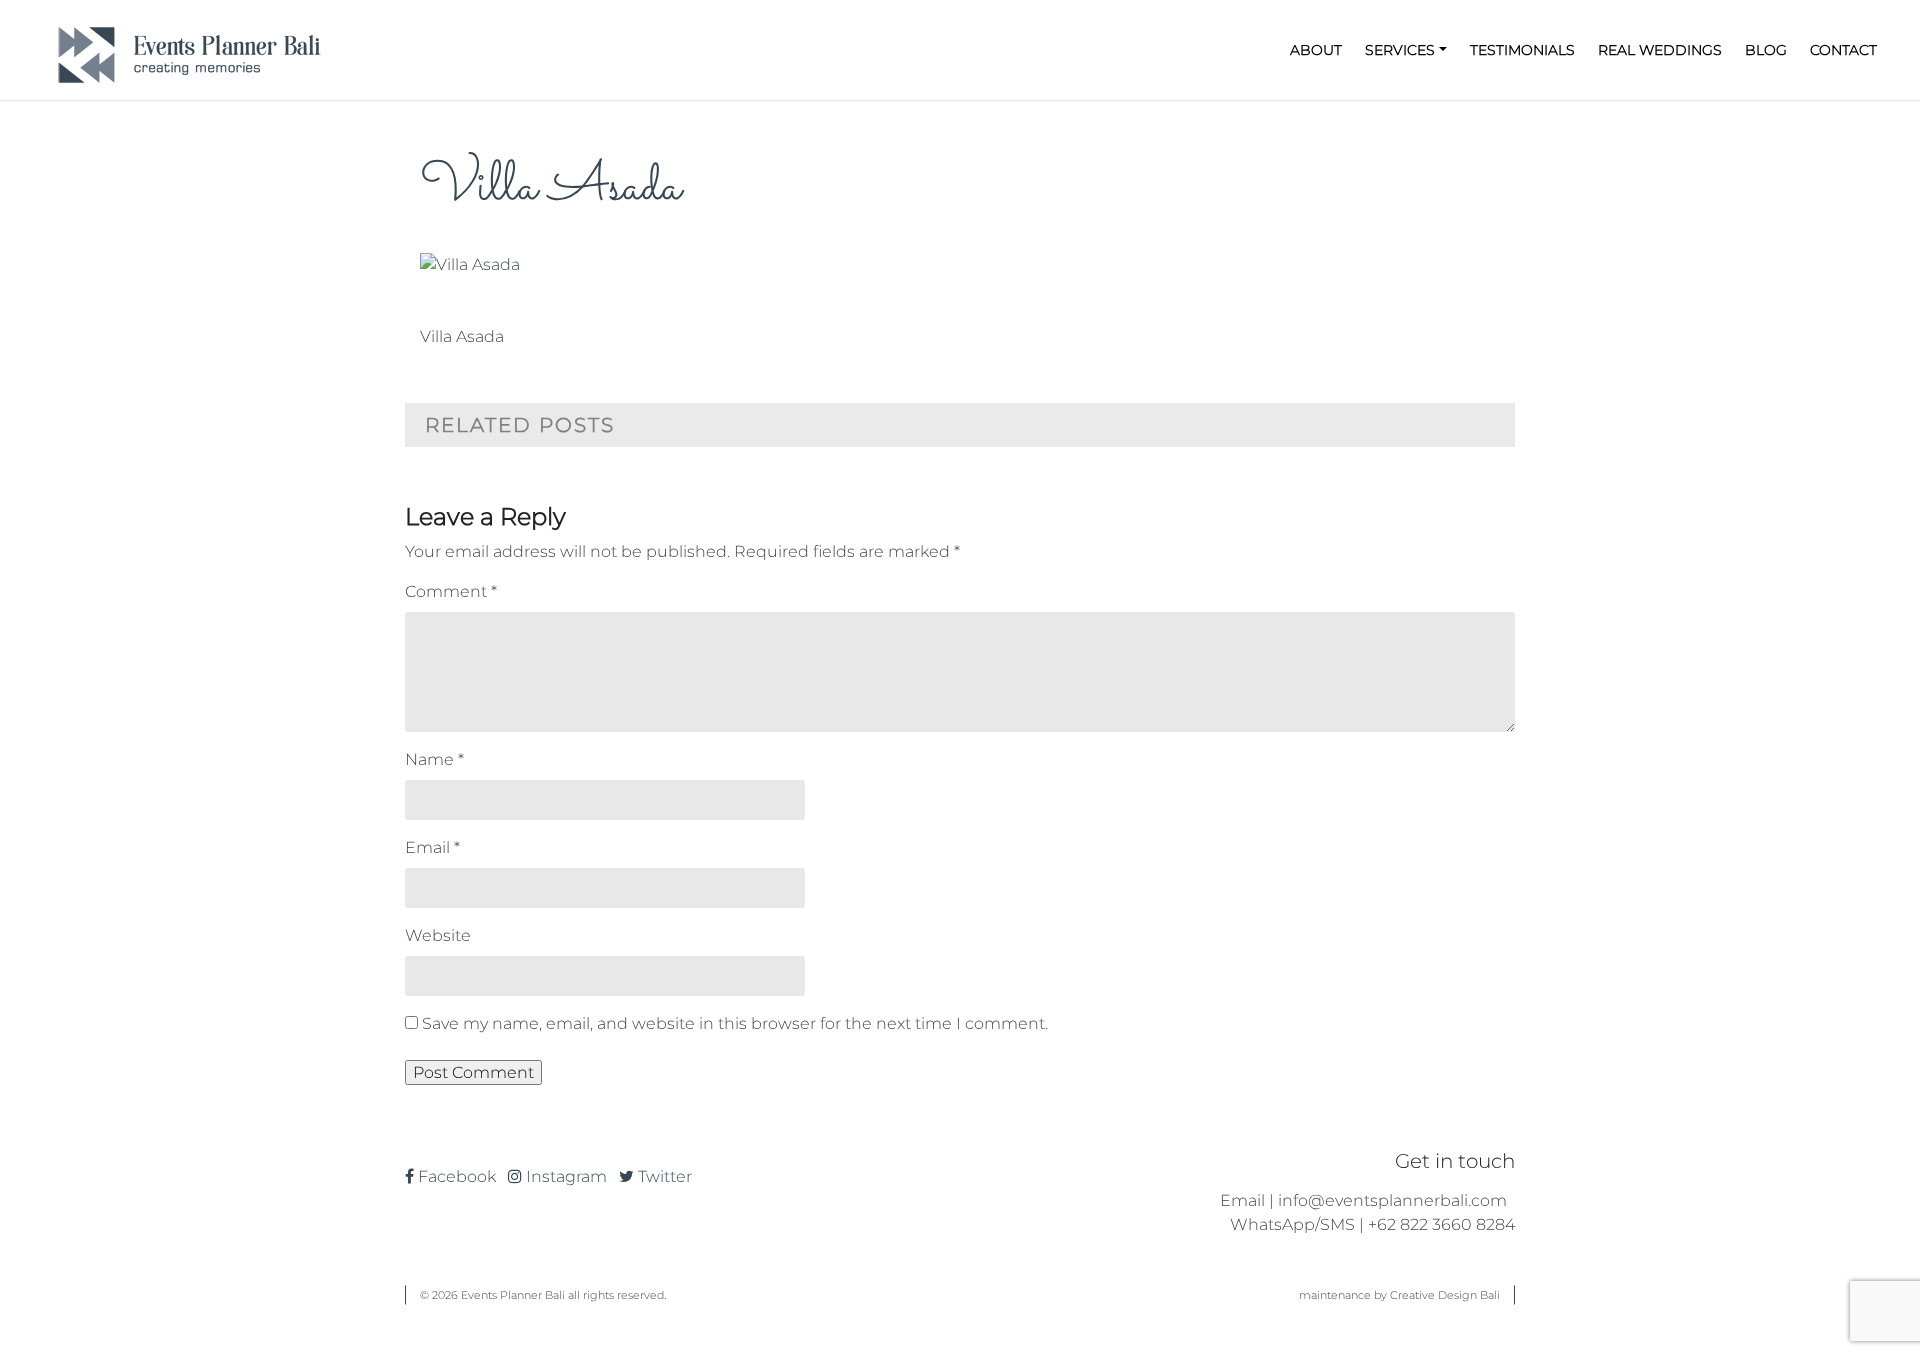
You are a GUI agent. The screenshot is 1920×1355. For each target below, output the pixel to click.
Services (1400, 50)
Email (432, 847)
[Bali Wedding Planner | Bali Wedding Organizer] (189, 50)
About (1316, 50)
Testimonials (1522, 50)
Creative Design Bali (1445, 1295)
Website (438, 935)
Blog (1766, 50)
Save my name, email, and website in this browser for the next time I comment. (735, 1023)
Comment (451, 591)
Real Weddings (1660, 50)
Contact (1843, 50)
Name (434, 759)
